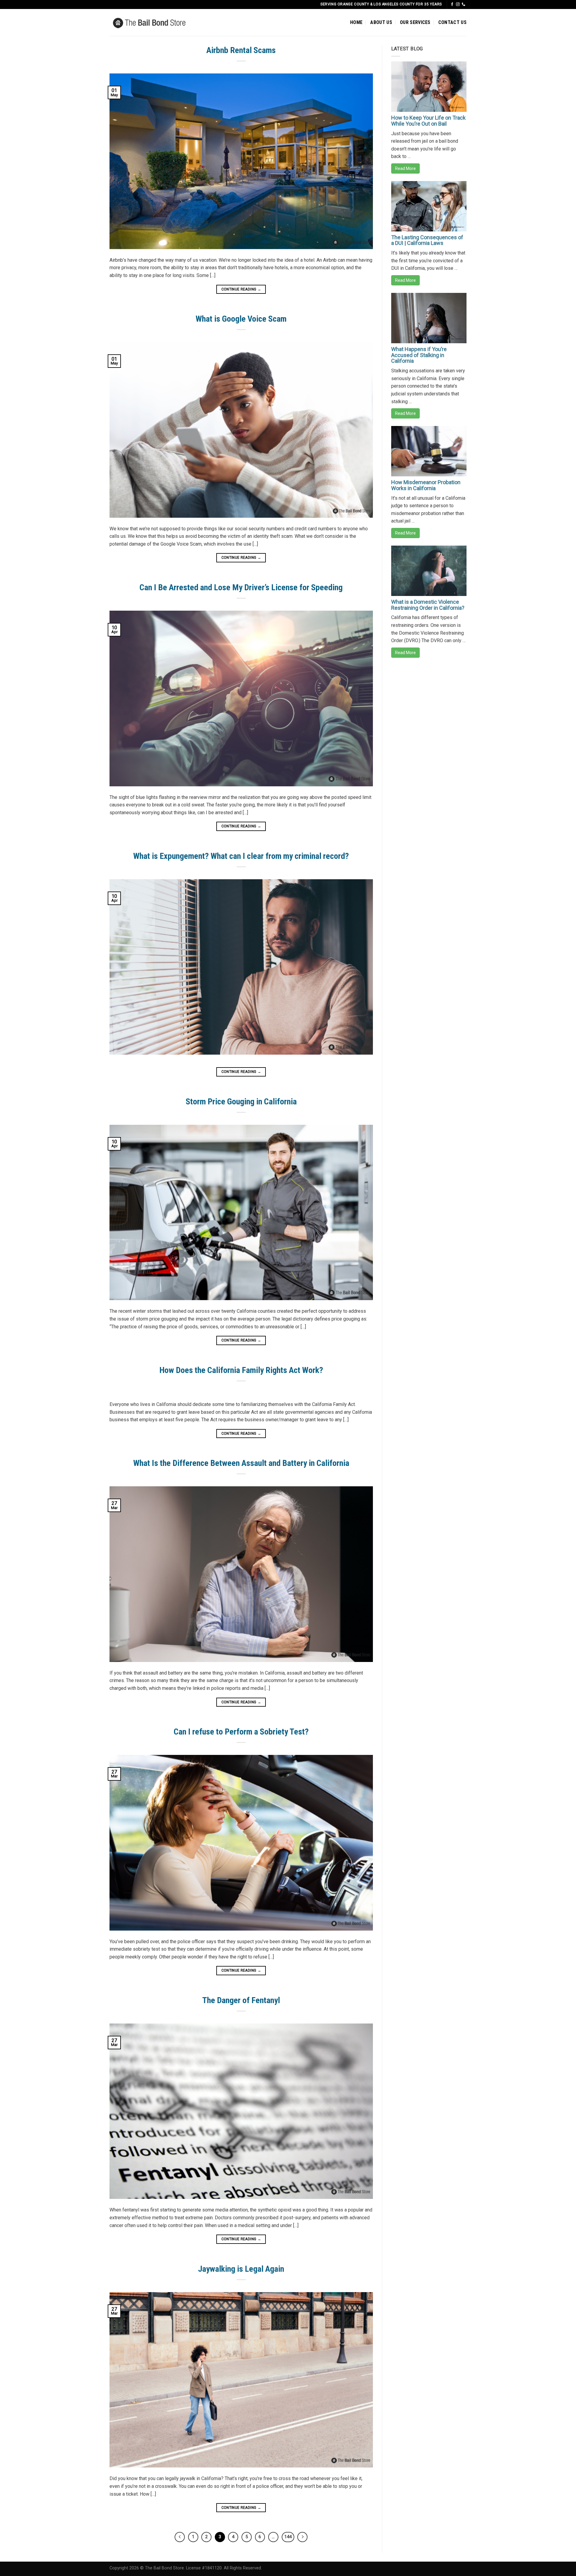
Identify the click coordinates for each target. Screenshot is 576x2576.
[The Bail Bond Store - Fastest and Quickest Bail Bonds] (158, 22)
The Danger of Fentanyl (241, 2000)
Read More (405, 168)
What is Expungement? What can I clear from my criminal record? (241, 856)
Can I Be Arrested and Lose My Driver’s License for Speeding (241, 587)
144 (288, 2537)
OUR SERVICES (415, 22)
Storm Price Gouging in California (241, 1102)
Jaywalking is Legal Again (241, 2269)
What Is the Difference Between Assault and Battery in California (241, 1463)
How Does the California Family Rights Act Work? (241, 1370)
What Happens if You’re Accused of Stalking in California (419, 355)
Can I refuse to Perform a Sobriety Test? (241, 1732)
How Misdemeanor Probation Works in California (426, 485)
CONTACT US (452, 22)
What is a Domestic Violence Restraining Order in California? (428, 605)
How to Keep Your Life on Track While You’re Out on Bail (428, 121)
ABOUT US (381, 22)
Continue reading (241, 289)
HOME (356, 22)
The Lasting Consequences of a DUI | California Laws (427, 240)
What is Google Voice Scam (241, 319)
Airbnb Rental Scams (241, 50)
